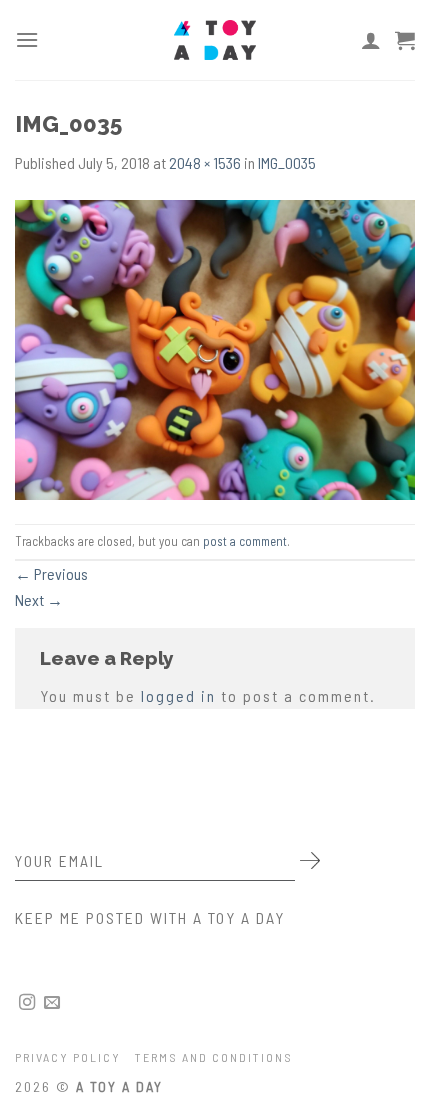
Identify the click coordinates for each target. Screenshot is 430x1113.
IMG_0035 (287, 162)
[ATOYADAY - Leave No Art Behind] (215, 40)
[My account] (371, 40)
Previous (51, 573)
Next (39, 599)
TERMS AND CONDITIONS (214, 1057)
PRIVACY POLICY (68, 1057)
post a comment (245, 541)
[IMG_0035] (215, 347)
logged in (178, 695)
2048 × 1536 (205, 162)
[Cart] (405, 40)
